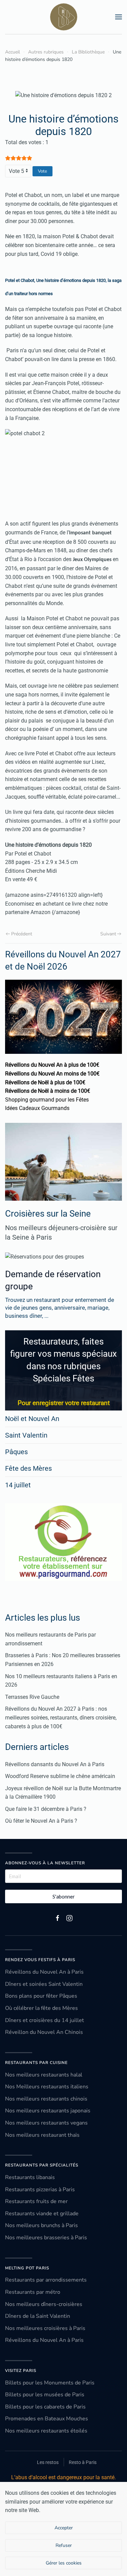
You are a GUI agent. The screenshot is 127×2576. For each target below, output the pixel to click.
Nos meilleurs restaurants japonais (48, 2111)
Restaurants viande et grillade (42, 2214)
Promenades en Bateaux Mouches (47, 2419)
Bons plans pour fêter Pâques (41, 1996)
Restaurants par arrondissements (46, 2280)
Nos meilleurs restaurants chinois (46, 2099)
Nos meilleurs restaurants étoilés (46, 2431)
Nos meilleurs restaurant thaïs (42, 2135)
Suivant (108, 934)
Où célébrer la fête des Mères (41, 2008)
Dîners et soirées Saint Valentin (44, 1984)
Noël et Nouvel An (32, 1419)
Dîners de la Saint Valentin (38, 2316)
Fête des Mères (28, 1468)
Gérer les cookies (64, 2563)
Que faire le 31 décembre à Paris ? (46, 1809)
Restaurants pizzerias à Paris (40, 2190)
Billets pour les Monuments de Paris (50, 2383)
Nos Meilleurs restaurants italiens (47, 2087)
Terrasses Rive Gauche (32, 1697)
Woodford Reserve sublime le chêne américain (60, 1776)
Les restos (48, 2462)
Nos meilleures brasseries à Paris (46, 2238)
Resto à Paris (83, 2462)
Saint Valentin (26, 1435)
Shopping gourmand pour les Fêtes (47, 1100)
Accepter (64, 2528)
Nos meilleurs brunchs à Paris (41, 2225)
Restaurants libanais (30, 2177)
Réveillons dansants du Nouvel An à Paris (55, 1764)
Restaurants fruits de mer (36, 2201)
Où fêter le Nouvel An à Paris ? (41, 1821)
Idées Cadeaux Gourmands (37, 1108)
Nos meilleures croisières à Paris (45, 2328)
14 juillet (18, 1485)
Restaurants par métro (33, 2292)
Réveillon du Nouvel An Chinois (44, 2032)
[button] (119, 17)
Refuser (64, 2545)
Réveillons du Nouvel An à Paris (44, 1972)
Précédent (22, 934)
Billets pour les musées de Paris (45, 2395)
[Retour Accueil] (64, 17)
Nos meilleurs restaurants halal (44, 2075)
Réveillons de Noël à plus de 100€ (45, 1082)
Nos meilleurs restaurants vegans (46, 2123)
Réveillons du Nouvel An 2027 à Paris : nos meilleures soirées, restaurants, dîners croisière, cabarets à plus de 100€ (61, 1717)
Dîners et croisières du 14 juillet (45, 2020)
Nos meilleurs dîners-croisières (44, 2304)
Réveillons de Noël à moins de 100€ (48, 1091)
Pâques (16, 1452)
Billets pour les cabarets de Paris (45, 2407)
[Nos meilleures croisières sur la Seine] (63, 1162)
